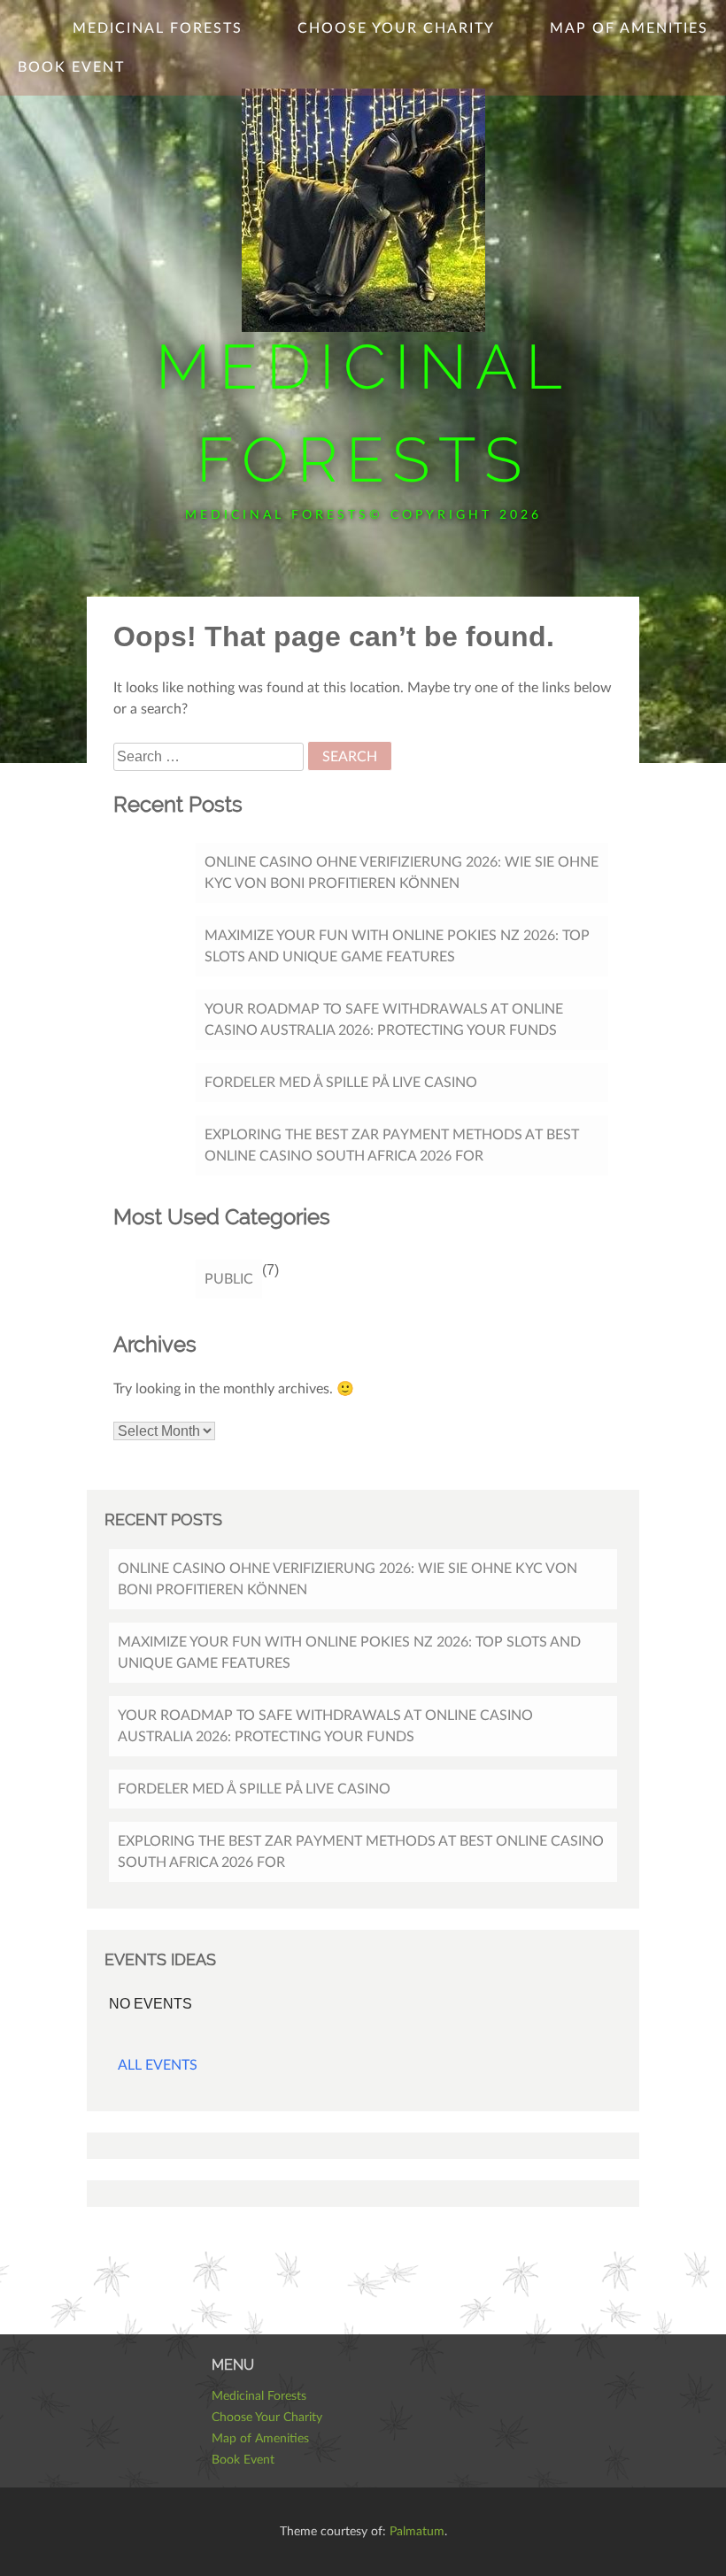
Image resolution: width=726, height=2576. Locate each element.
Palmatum (417, 2532)
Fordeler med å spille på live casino (341, 1083)
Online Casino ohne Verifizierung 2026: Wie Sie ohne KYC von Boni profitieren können (402, 873)
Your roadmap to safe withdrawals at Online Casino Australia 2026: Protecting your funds (384, 1020)
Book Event (71, 67)
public (229, 1279)
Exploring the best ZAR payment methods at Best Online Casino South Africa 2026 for (392, 1145)
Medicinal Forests (158, 28)
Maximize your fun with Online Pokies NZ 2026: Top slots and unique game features (397, 946)
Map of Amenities (629, 28)
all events (158, 2065)
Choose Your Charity (396, 28)
